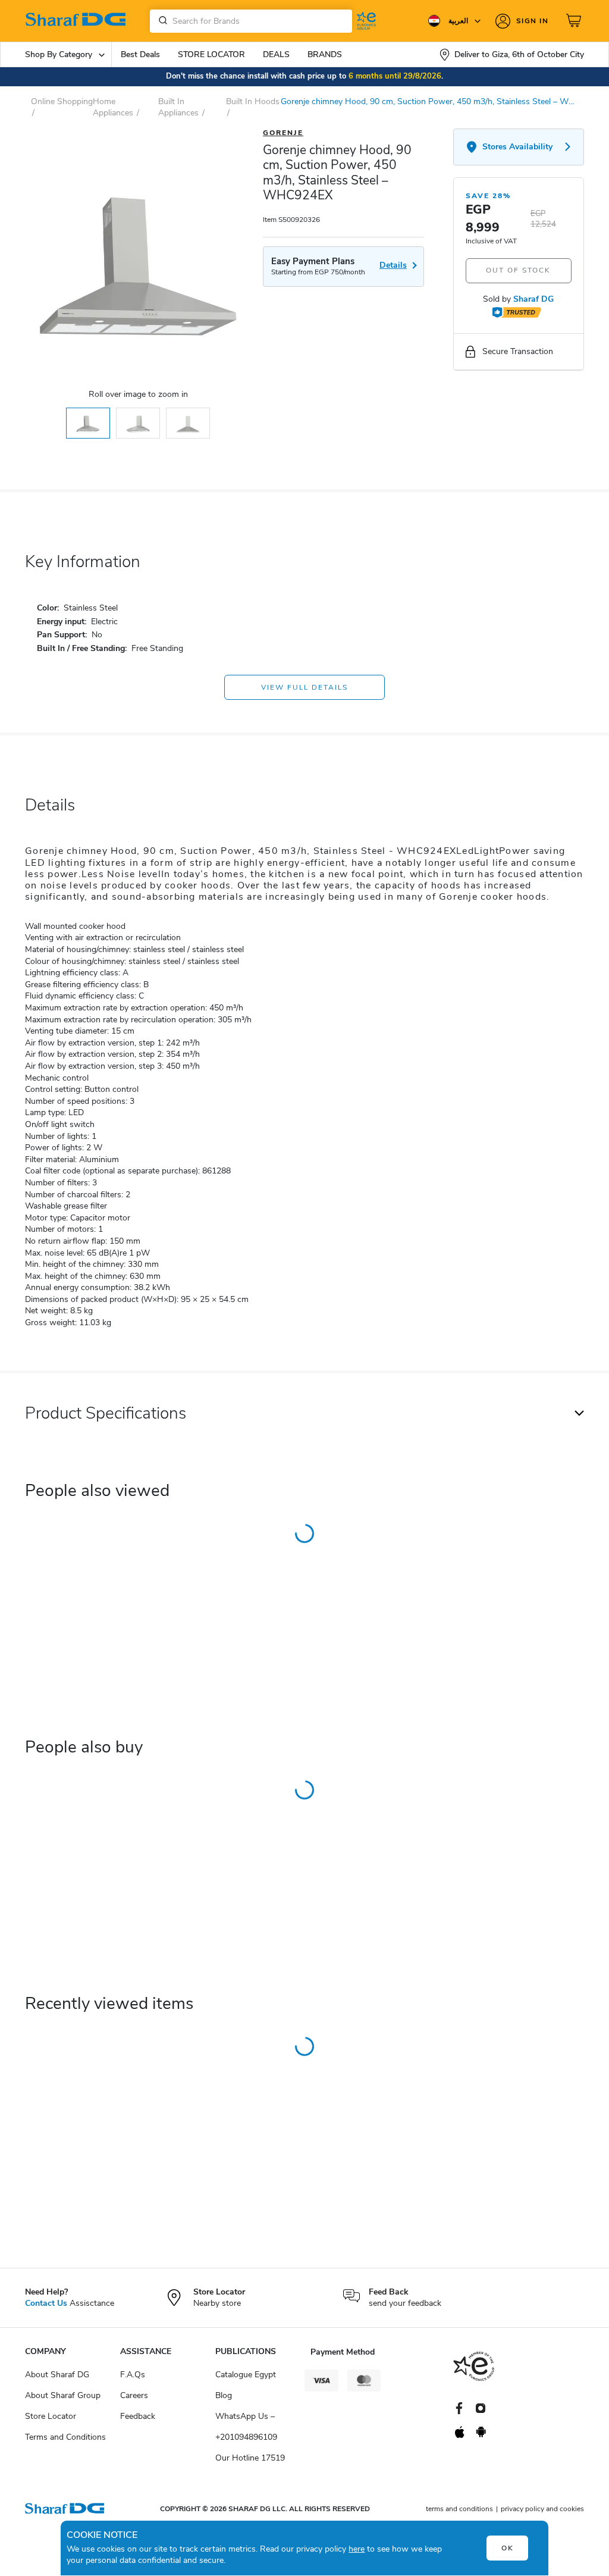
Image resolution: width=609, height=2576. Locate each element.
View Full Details (304, 687)
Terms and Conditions (65, 2437)
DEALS (276, 54)
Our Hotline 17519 (250, 2458)
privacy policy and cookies (542, 2509)
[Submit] (161, 21)
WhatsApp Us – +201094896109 (246, 2427)
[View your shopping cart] (575, 21)
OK (508, 2548)
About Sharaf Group (63, 2395)
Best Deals (140, 54)
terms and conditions (459, 2509)
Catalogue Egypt (246, 2375)
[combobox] (251, 21)
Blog (224, 2395)
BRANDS (325, 54)
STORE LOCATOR (211, 54)
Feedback (138, 2416)
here (357, 2549)
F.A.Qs (133, 2375)
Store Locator (51, 2416)
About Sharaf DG (57, 2375)
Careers (134, 2395)
